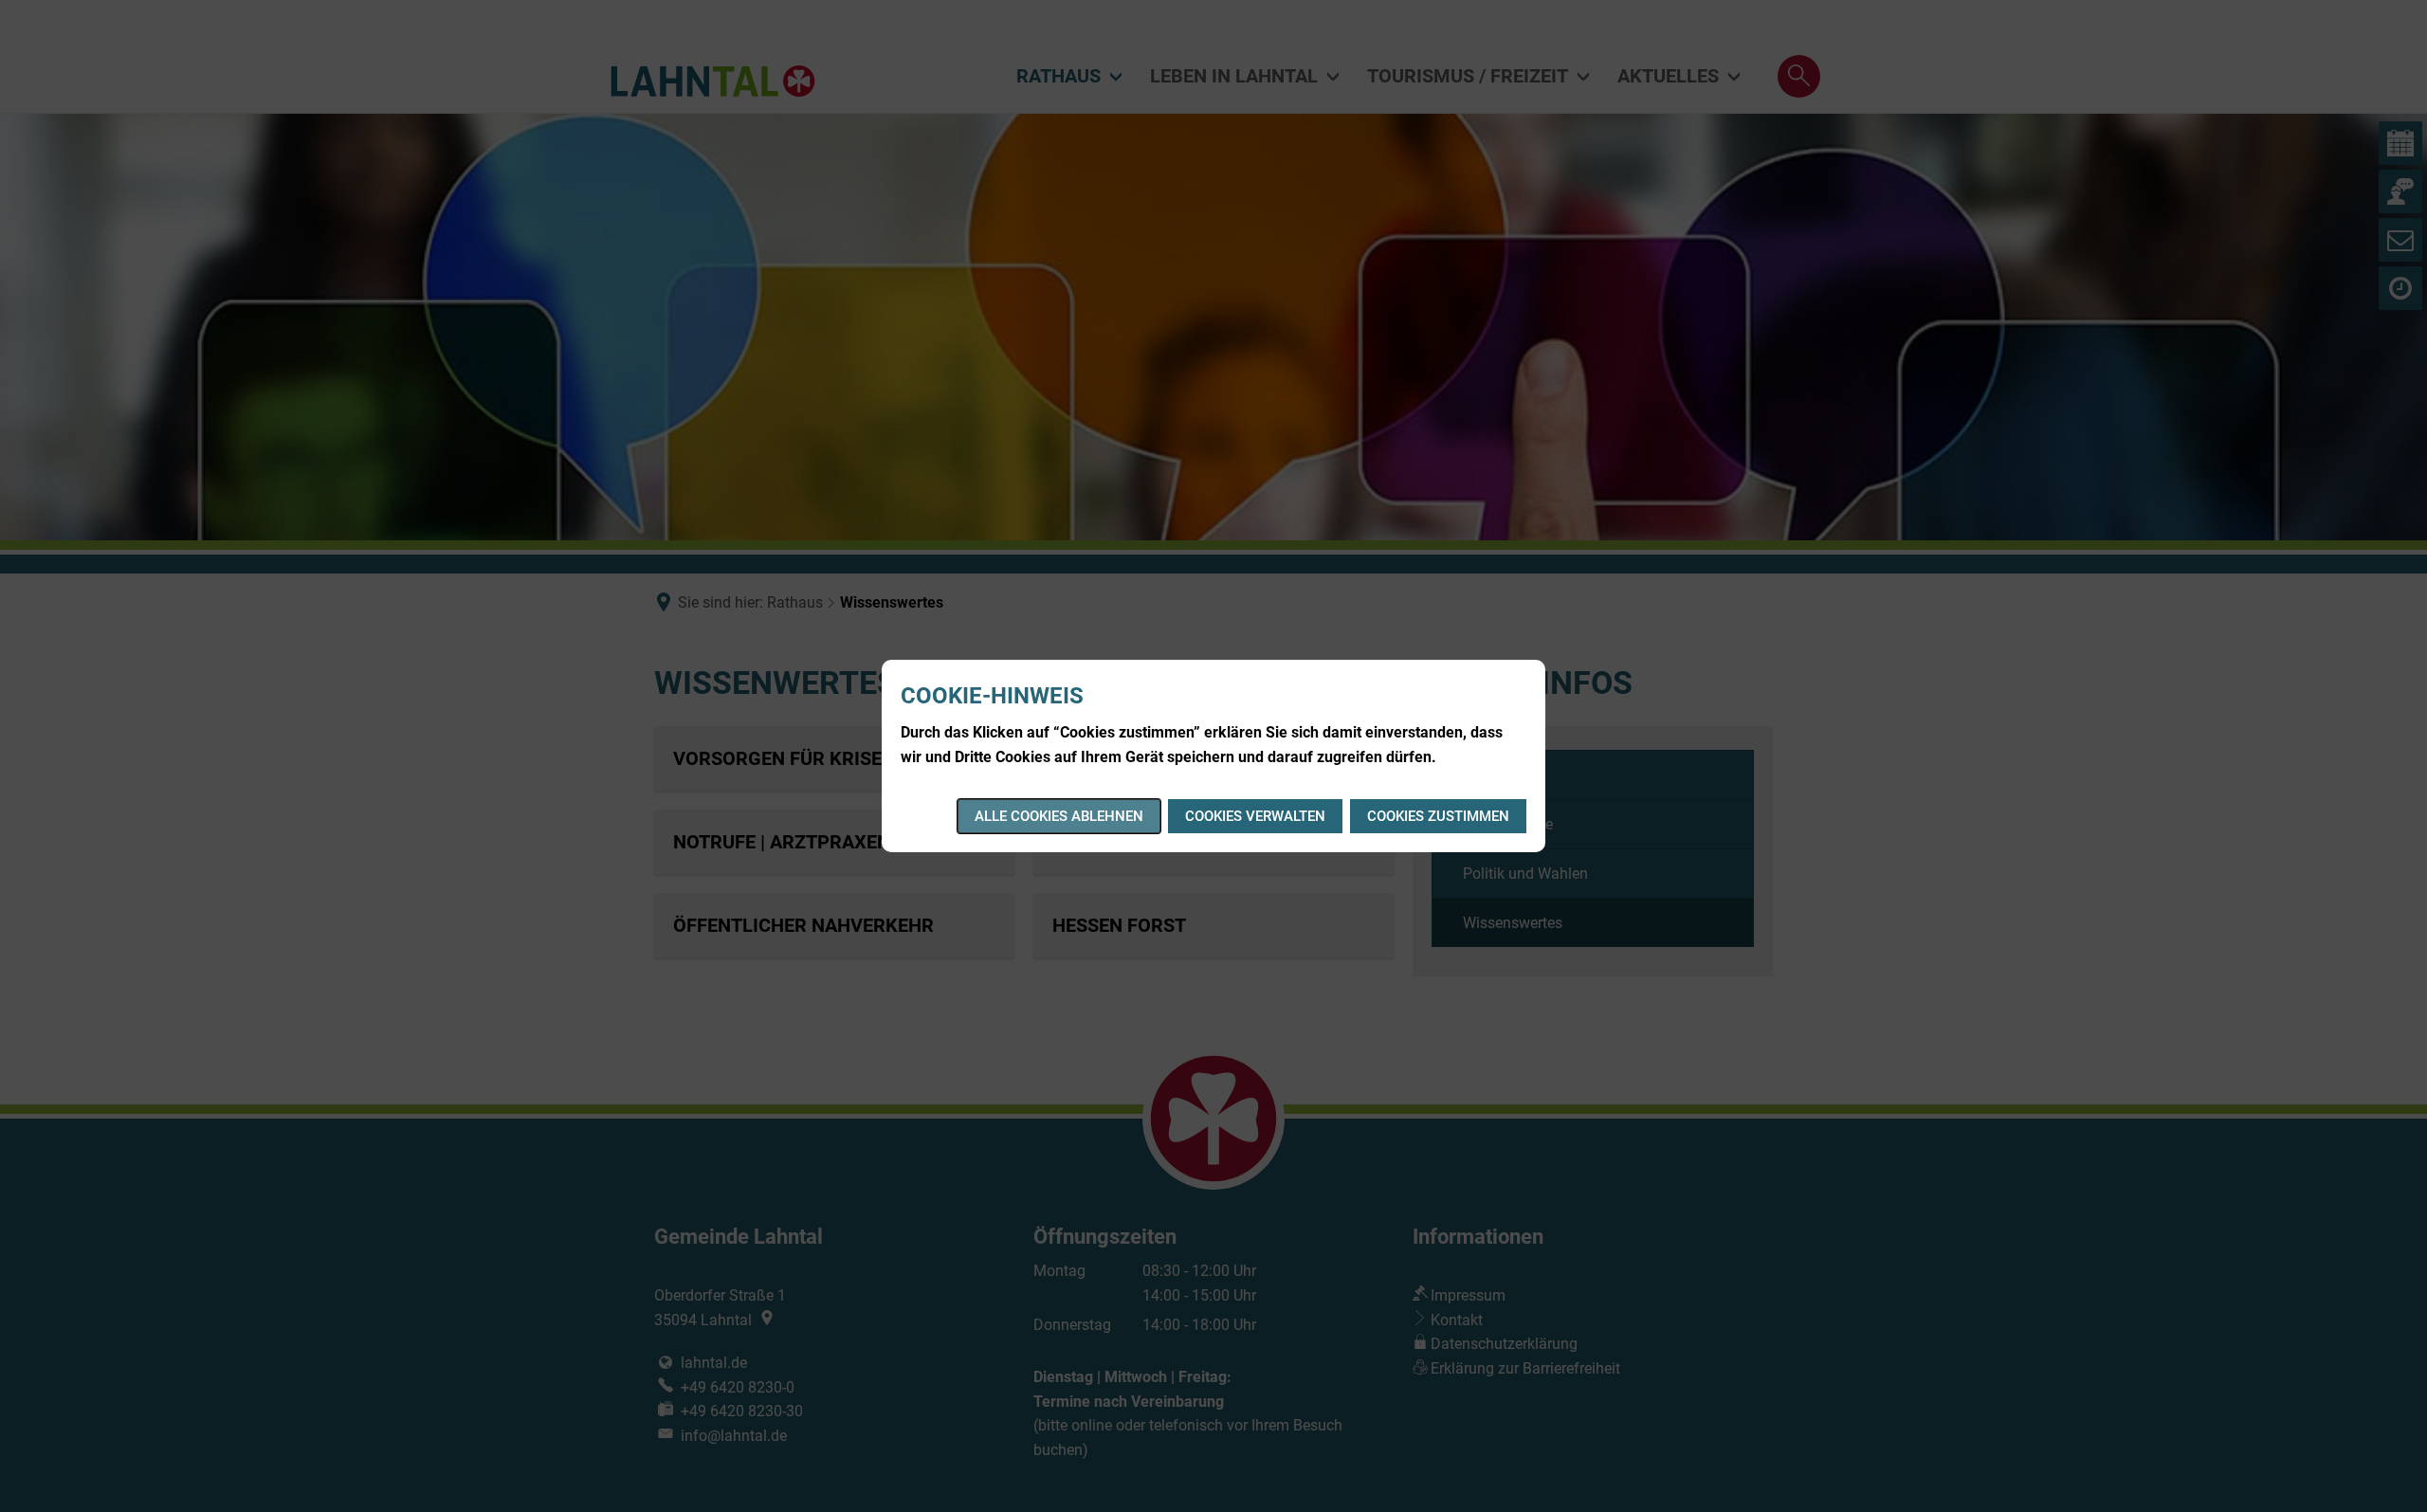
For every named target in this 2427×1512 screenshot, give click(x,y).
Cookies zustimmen (1438, 816)
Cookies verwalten (1255, 816)
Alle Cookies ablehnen (1059, 816)
